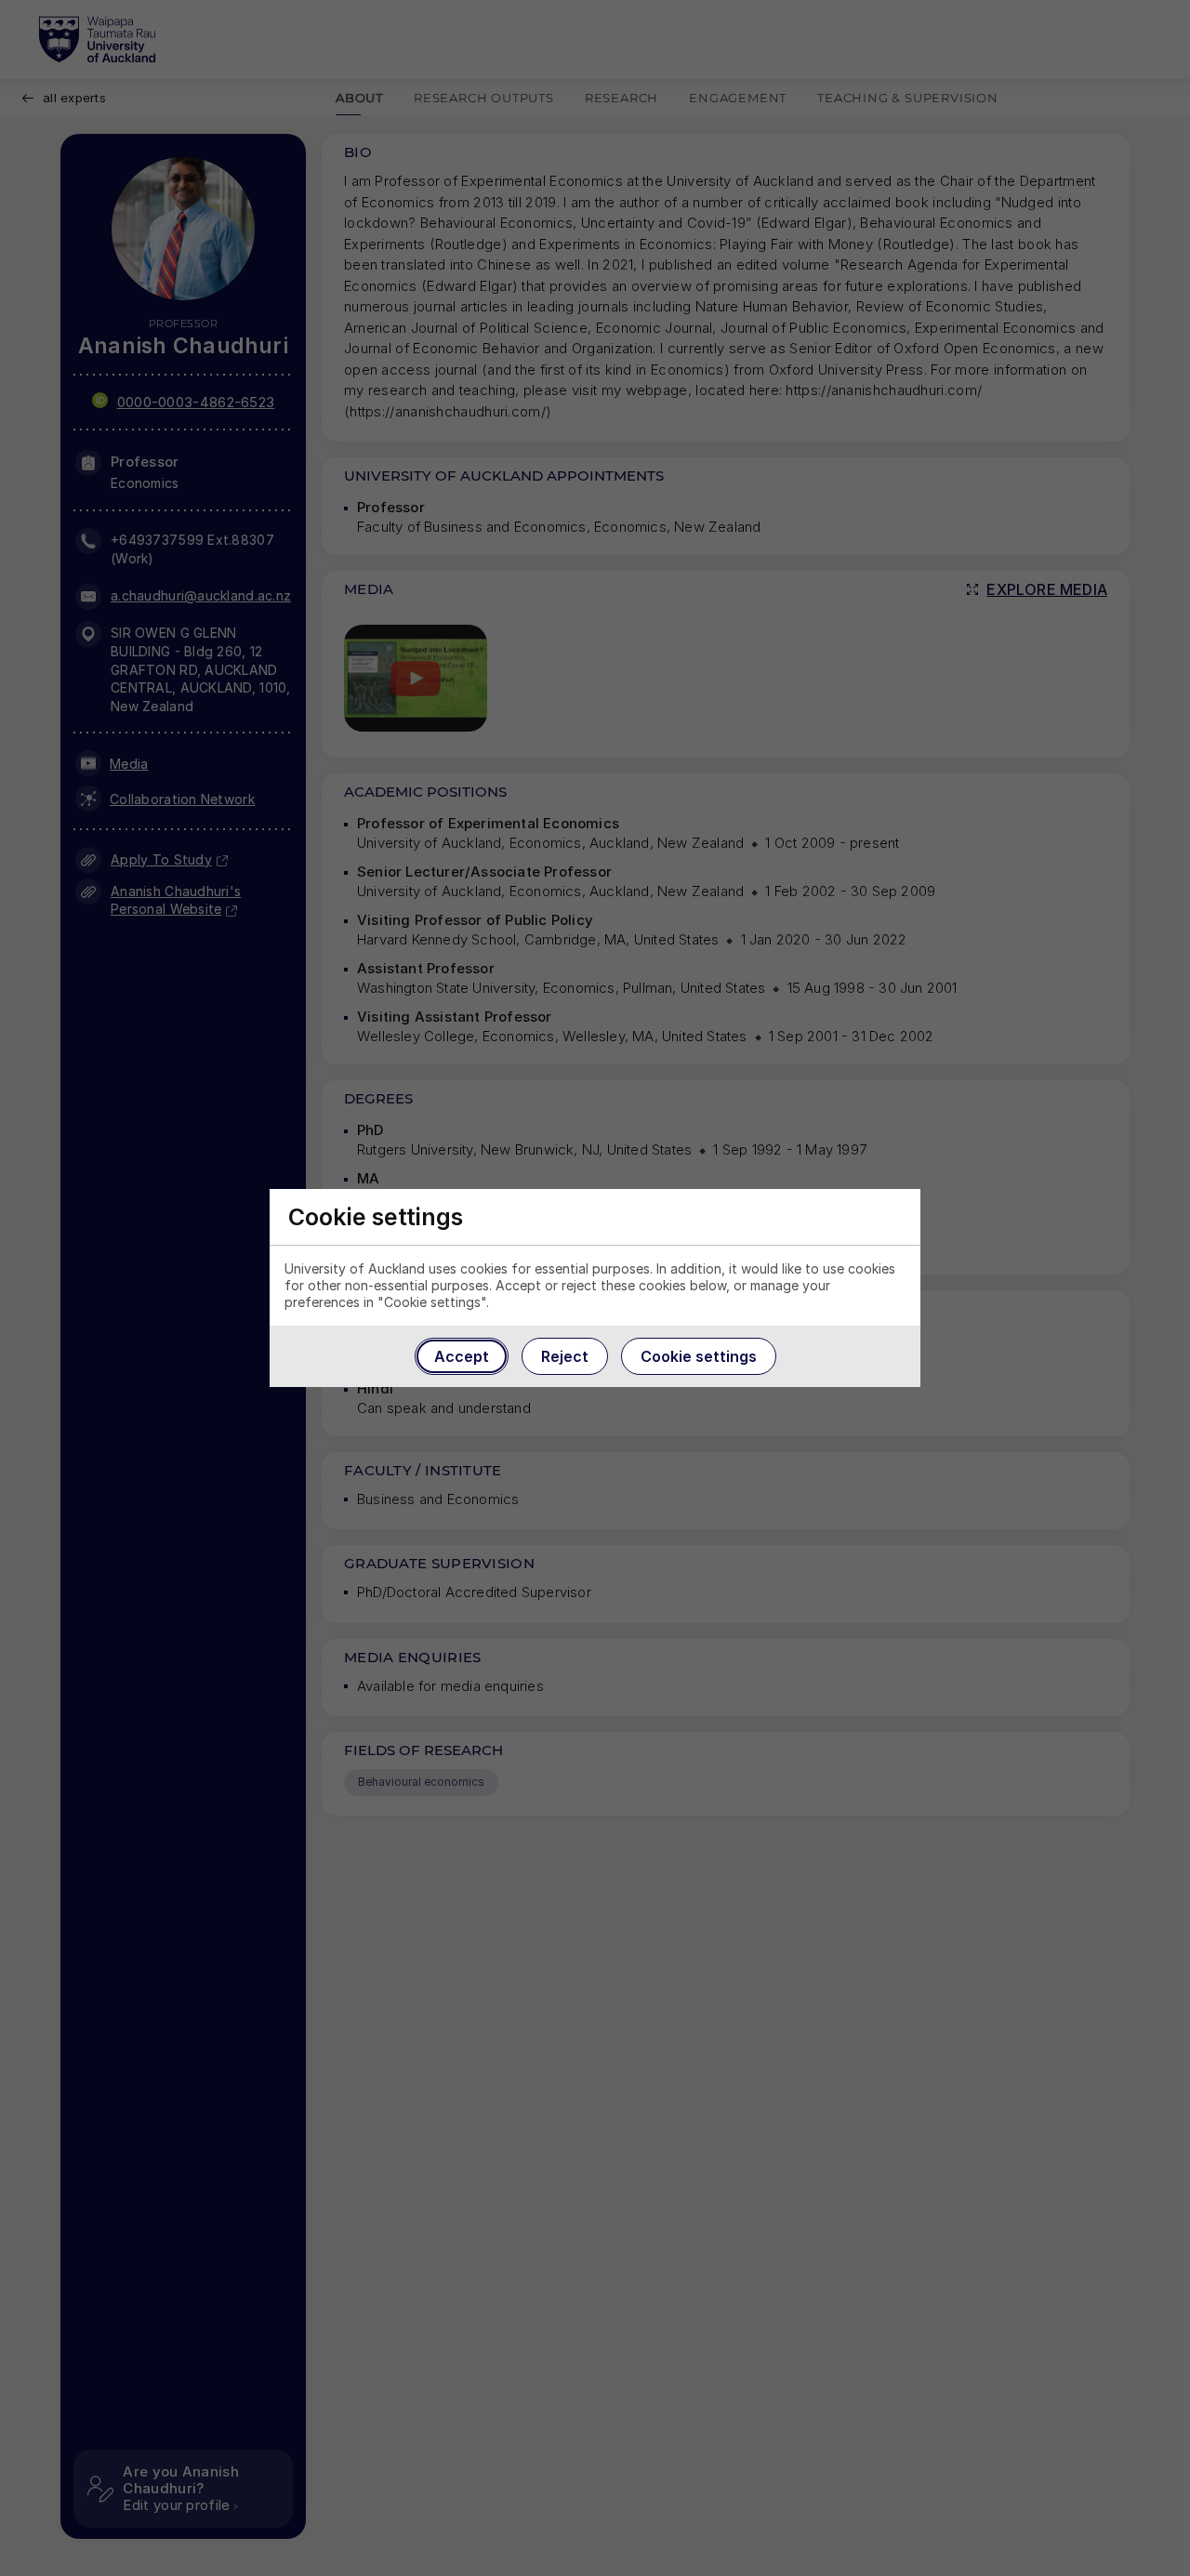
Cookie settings (699, 1356)
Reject (565, 1356)
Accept (462, 1356)
